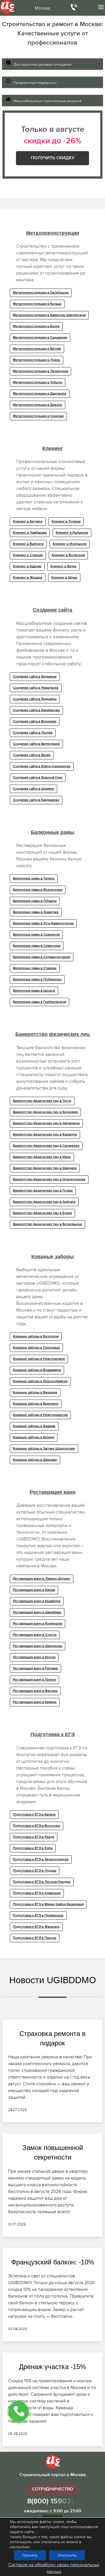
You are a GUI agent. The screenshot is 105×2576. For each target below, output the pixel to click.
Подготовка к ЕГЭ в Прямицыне (38, 1916)
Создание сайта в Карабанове (36, 710)
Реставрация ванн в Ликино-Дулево (42, 1579)
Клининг (53, 448)
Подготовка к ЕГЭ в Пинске (35, 1938)
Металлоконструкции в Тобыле (38, 383)
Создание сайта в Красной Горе (38, 778)
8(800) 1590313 (53, 2501)
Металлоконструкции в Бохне (36, 326)
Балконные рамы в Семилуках (37, 946)
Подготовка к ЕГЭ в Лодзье (35, 1871)
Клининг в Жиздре (28, 578)
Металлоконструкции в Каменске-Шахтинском (49, 315)
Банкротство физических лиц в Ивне (42, 1157)
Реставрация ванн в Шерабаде (37, 1612)
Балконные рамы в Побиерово (37, 980)
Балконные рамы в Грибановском (39, 1002)
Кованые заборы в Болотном (36, 1337)
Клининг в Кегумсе (28, 522)
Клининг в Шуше (64, 578)
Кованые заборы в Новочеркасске (40, 1415)
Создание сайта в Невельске (36, 688)
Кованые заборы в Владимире (37, 1370)
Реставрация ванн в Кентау (34, 1657)
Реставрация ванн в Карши (34, 1590)
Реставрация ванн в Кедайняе (37, 1601)
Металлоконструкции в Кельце (37, 304)
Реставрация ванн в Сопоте (35, 1635)
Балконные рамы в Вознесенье (38, 890)
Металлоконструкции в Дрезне (38, 405)
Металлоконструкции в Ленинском (40, 371)
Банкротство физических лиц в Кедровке (45, 1112)
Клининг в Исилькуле (70, 544)
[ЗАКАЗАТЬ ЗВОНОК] (18, 2411)
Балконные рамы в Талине (34, 879)
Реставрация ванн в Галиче (34, 1680)
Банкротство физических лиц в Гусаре (43, 1191)
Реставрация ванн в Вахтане (35, 1691)
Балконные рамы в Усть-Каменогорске (43, 923)
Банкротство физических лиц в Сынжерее (46, 1146)
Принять (30, 2555)
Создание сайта (53, 610)
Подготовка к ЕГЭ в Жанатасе (36, 1927)
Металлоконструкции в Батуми (37, 349)
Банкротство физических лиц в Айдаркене (46, 1123)
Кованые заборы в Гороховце (36, 1348)
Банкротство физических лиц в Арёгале (44, 1202)
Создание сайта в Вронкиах (35, 722)
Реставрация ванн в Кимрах (35, 1702)
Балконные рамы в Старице (35, 968)
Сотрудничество (53, 2489)
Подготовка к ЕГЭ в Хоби (33, 1848)
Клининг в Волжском (68, 555)
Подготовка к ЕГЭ (53, 1734)
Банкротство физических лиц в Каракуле (45, 1135)
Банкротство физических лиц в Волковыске (47, 1224)
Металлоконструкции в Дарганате (40, 394)
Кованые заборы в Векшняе (35, 1393)
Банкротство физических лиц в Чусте (42, 1101)
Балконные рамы (53, 832)
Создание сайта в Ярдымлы (35, 699)
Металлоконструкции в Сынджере (40, 338)
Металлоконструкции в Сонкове (38, 416)
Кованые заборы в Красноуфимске (40, 1381)
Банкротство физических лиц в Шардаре (45, 1168)
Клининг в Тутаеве (66, 522)
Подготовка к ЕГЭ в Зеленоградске (41, 1860)
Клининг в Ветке (63, 566)
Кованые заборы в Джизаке (35, 1460)
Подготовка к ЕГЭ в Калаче (34, 1815)
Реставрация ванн (53, 1492)
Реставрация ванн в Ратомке (35, 1669)
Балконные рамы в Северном (36, 935)
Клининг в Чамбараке (30, 533)
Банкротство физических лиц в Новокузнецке (49, 1179)
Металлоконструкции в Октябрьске (41, 293)
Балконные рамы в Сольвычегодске (42, 957)
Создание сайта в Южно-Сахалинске (42, 766)
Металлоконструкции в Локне (37, 360)
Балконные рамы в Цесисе (34, 991)
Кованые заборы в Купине (34, 1437)
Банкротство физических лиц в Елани (42, 1213)
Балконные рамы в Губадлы (35, 901)
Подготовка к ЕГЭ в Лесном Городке (42, 1882)
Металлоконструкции (53, 233)
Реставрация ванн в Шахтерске (38, 1646)
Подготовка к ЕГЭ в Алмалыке (37, 1893)
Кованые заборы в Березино (36, 1404)
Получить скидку (53, 158)
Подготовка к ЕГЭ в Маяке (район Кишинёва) (48, 1904)
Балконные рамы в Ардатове (36, 912)
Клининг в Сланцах (28, 555)
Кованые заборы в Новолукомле (39, 1359)
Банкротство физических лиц (53, 1034)
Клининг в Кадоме (27, 566)
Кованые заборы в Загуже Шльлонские (44, 1449)
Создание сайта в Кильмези (35, 677)
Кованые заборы (53, 1257)
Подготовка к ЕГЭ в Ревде (34, 1837)
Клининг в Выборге (28, 544)
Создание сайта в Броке (32, 755)
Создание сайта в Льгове (33, 733)
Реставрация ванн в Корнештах (38, 1624)
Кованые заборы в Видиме (34, 1426)
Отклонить (67, 2555)
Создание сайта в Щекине (33, 789)
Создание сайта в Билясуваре (36, 744)
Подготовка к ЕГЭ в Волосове (37, 1826)
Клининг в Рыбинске (72, 533)
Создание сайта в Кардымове (36, 800)
